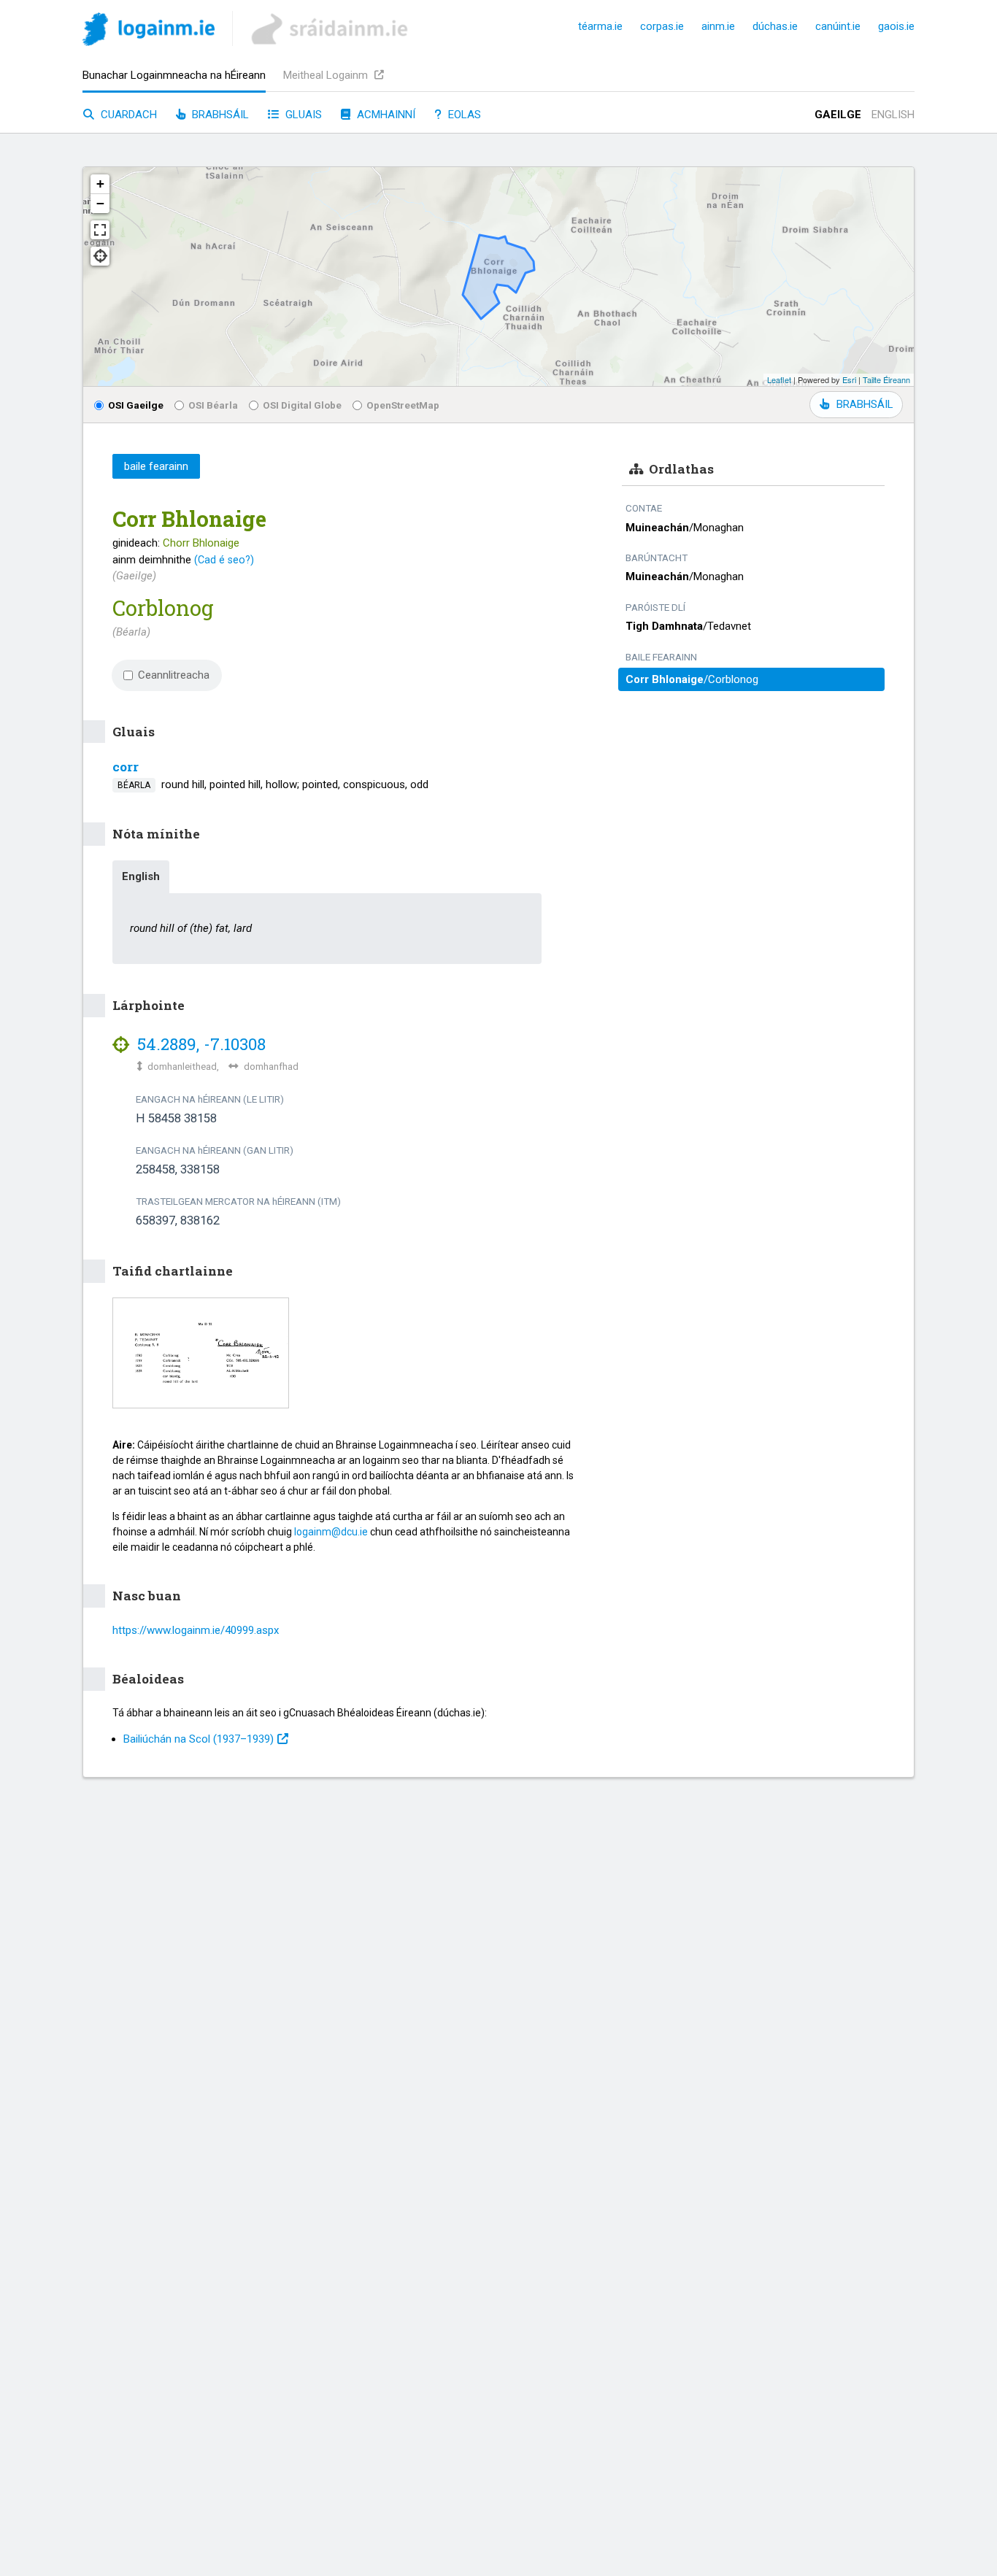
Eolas (463, 115)
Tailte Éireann (886, 379)
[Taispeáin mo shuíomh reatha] (100, 256)
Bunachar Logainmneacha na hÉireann (174, 75)
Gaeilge (838, 115)
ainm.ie (718, 26)
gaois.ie (896, 26)
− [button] (100, 203)
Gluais (302, 115)
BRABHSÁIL (865, 404)
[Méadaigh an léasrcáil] (100, 230)
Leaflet (779, 379)
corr (126, 767)
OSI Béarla (213, 405)
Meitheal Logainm (327, 75)
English (893, 115)
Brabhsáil (219, 115)
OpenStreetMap (403, 405)
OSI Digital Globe (302, 405)
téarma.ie (600, 26)
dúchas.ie (775, 26)
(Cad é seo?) (224, 560)
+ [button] (100, 184)
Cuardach (127, 115)
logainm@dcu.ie (331, 1532)
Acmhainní (385, 115)
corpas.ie (662, 26)
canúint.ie (838, 26)
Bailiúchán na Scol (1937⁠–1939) (199, 1739)
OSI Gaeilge (136, 405)
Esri (849, 379)
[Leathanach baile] (149, 32)
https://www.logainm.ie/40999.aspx (196, 1630)
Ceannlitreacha (174, 675)
